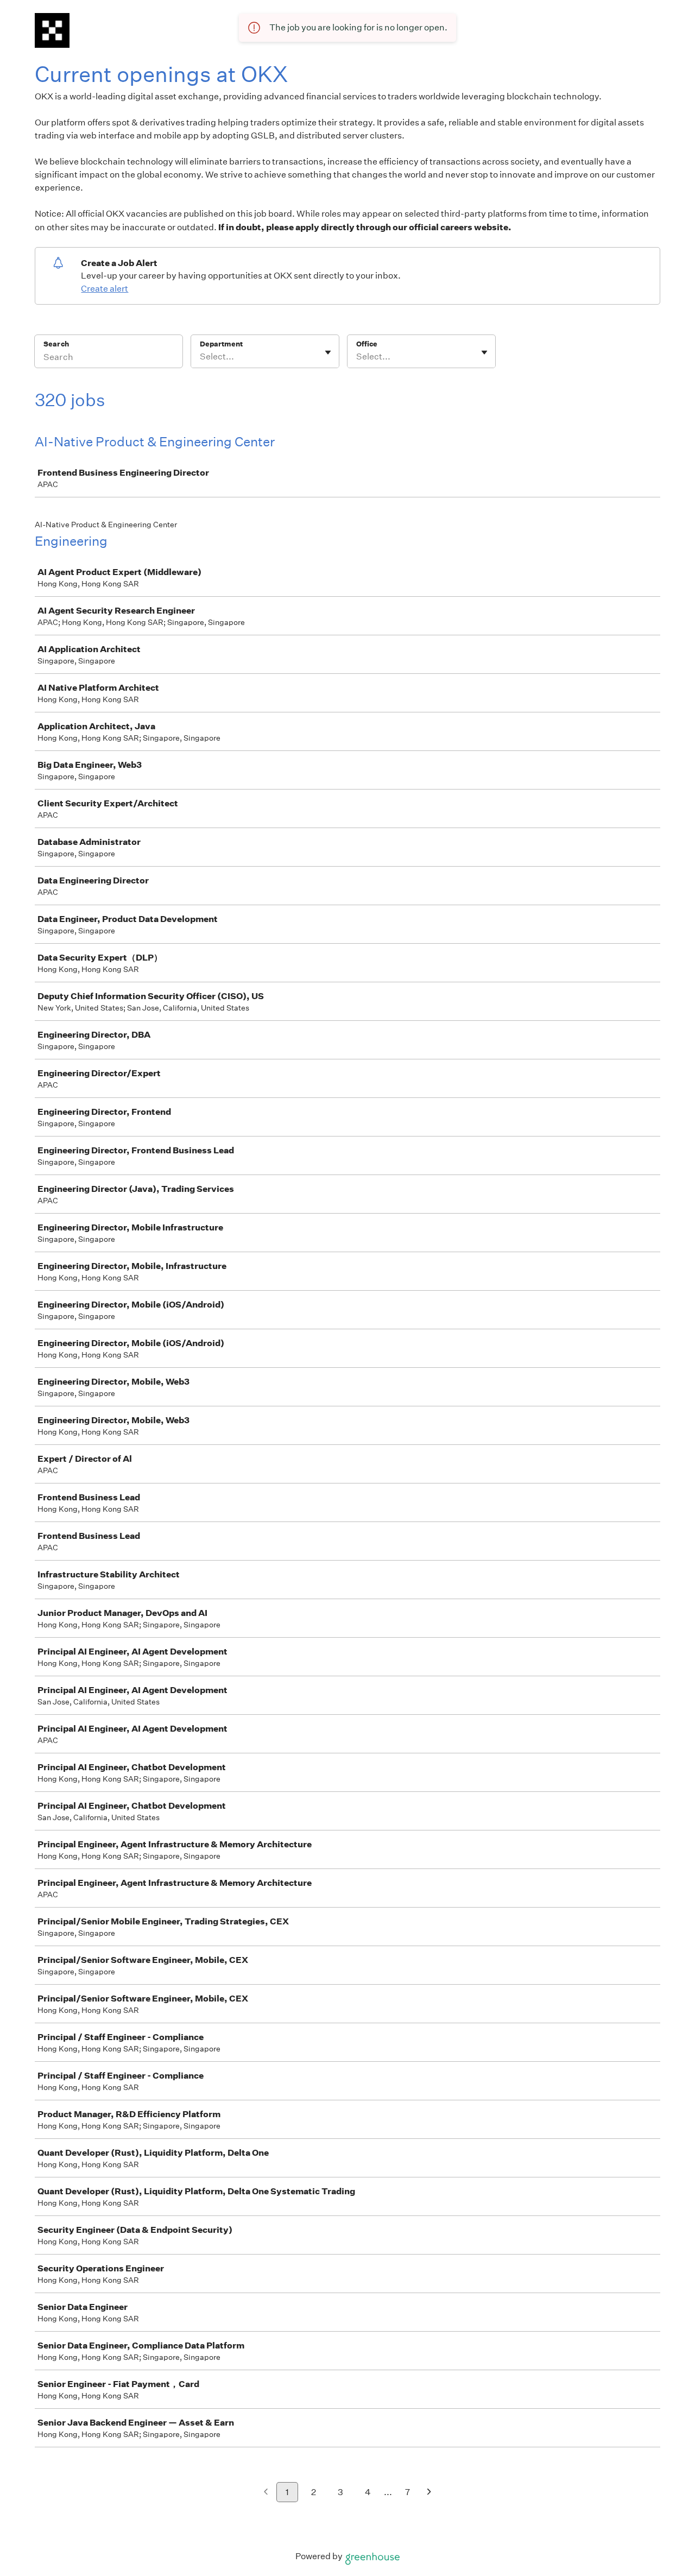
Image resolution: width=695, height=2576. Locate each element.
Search (56, 344)
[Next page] (429, 2493)
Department (221, 344)
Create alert (105, 289)
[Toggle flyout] (328, 352)
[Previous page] (266, 2493)
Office (367, 344)
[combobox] (201, 357)
